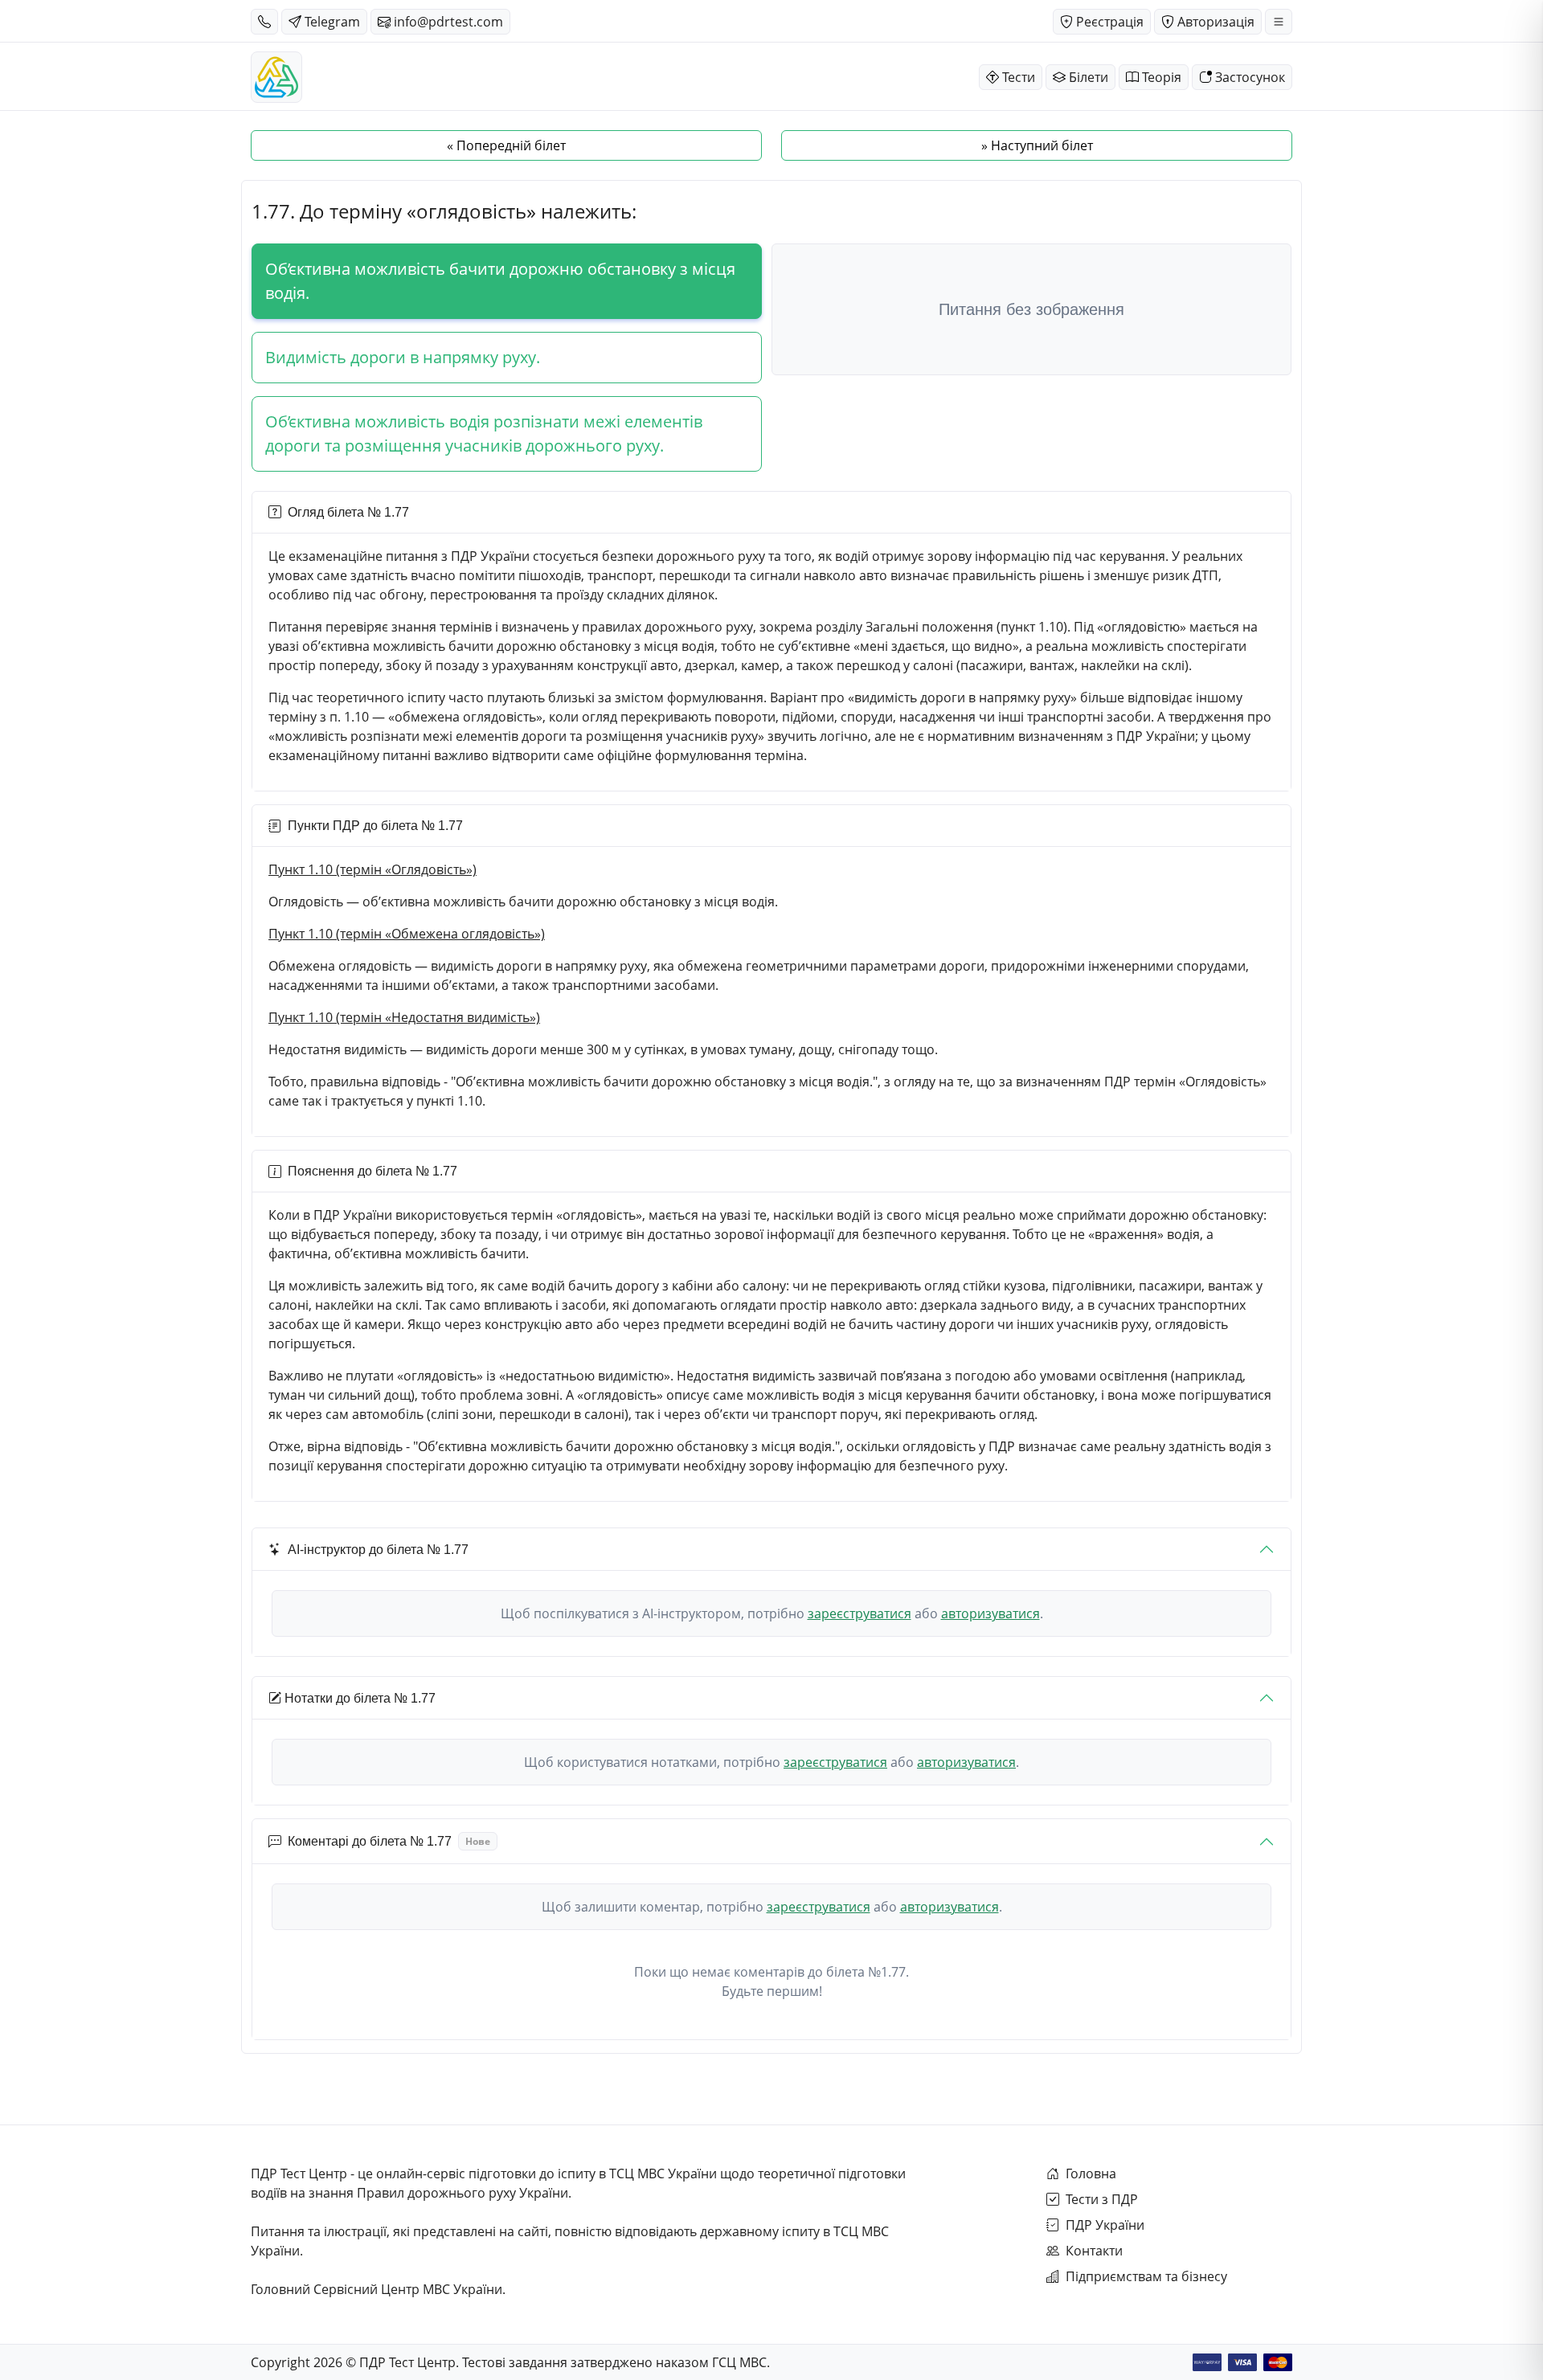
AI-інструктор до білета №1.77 (378, 1550)
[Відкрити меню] (1279, 22)
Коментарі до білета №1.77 (389, 1841)
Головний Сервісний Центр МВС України (377, 2289)
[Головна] (276, 77)
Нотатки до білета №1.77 (360, 1698)
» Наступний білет (1037, 145)
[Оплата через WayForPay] (1207, 2362)
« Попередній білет (506, 145)
